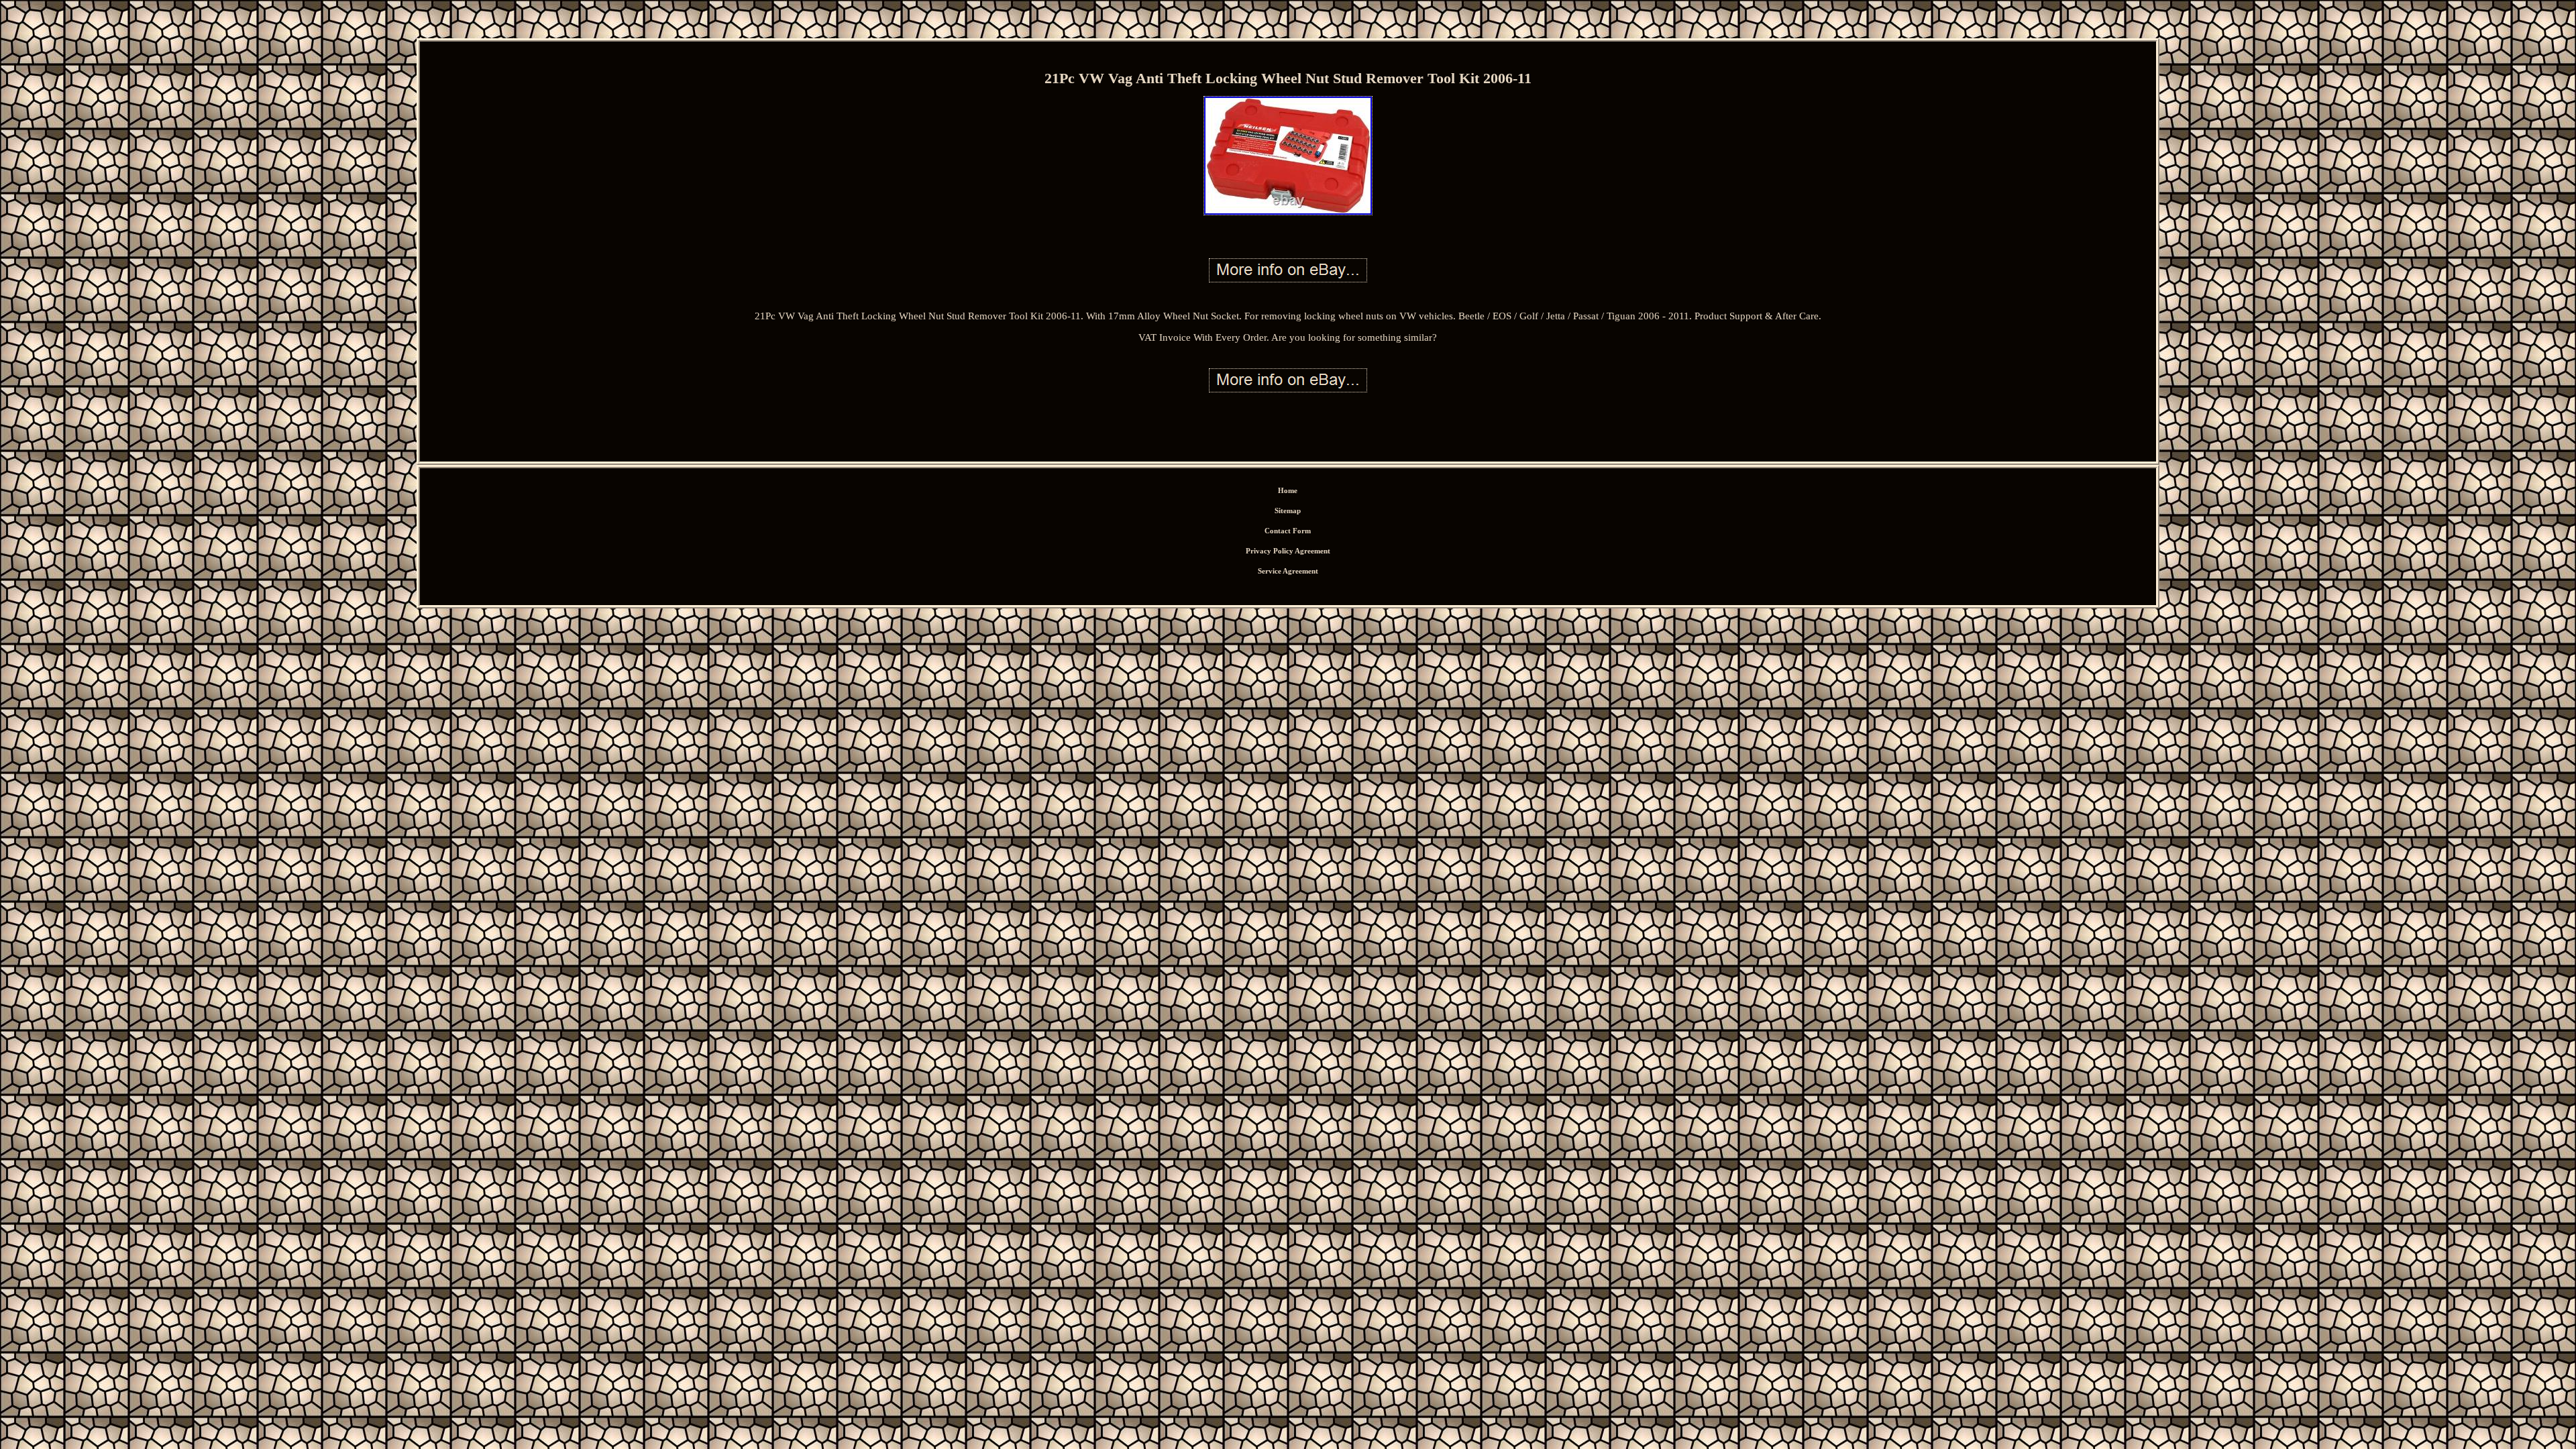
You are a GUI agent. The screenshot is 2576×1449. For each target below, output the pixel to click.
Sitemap (1288, 511)
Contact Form (1288, 531)
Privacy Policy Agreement (1288, 551)
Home (1288, 490)
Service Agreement (1288, 571)
